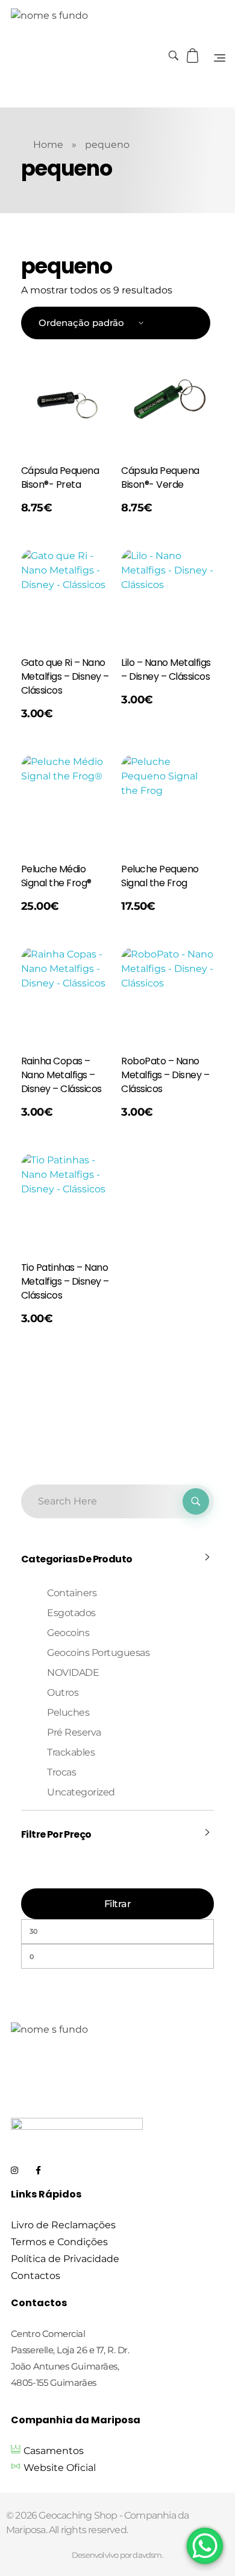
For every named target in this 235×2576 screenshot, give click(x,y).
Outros (63, 1692)
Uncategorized (81, 1792)
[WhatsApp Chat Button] (205, 2546)
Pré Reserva (74, 1732)
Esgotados (71, 1613)
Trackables (71, 1752)
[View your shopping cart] (194, 56)
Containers (72, 1593)
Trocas (61, 1772)
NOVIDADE (73, 1673)
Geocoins (68, 1633)
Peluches (68, 1712)
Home (48, 145)
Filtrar (118, 1904)
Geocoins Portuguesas (98, 1653)
